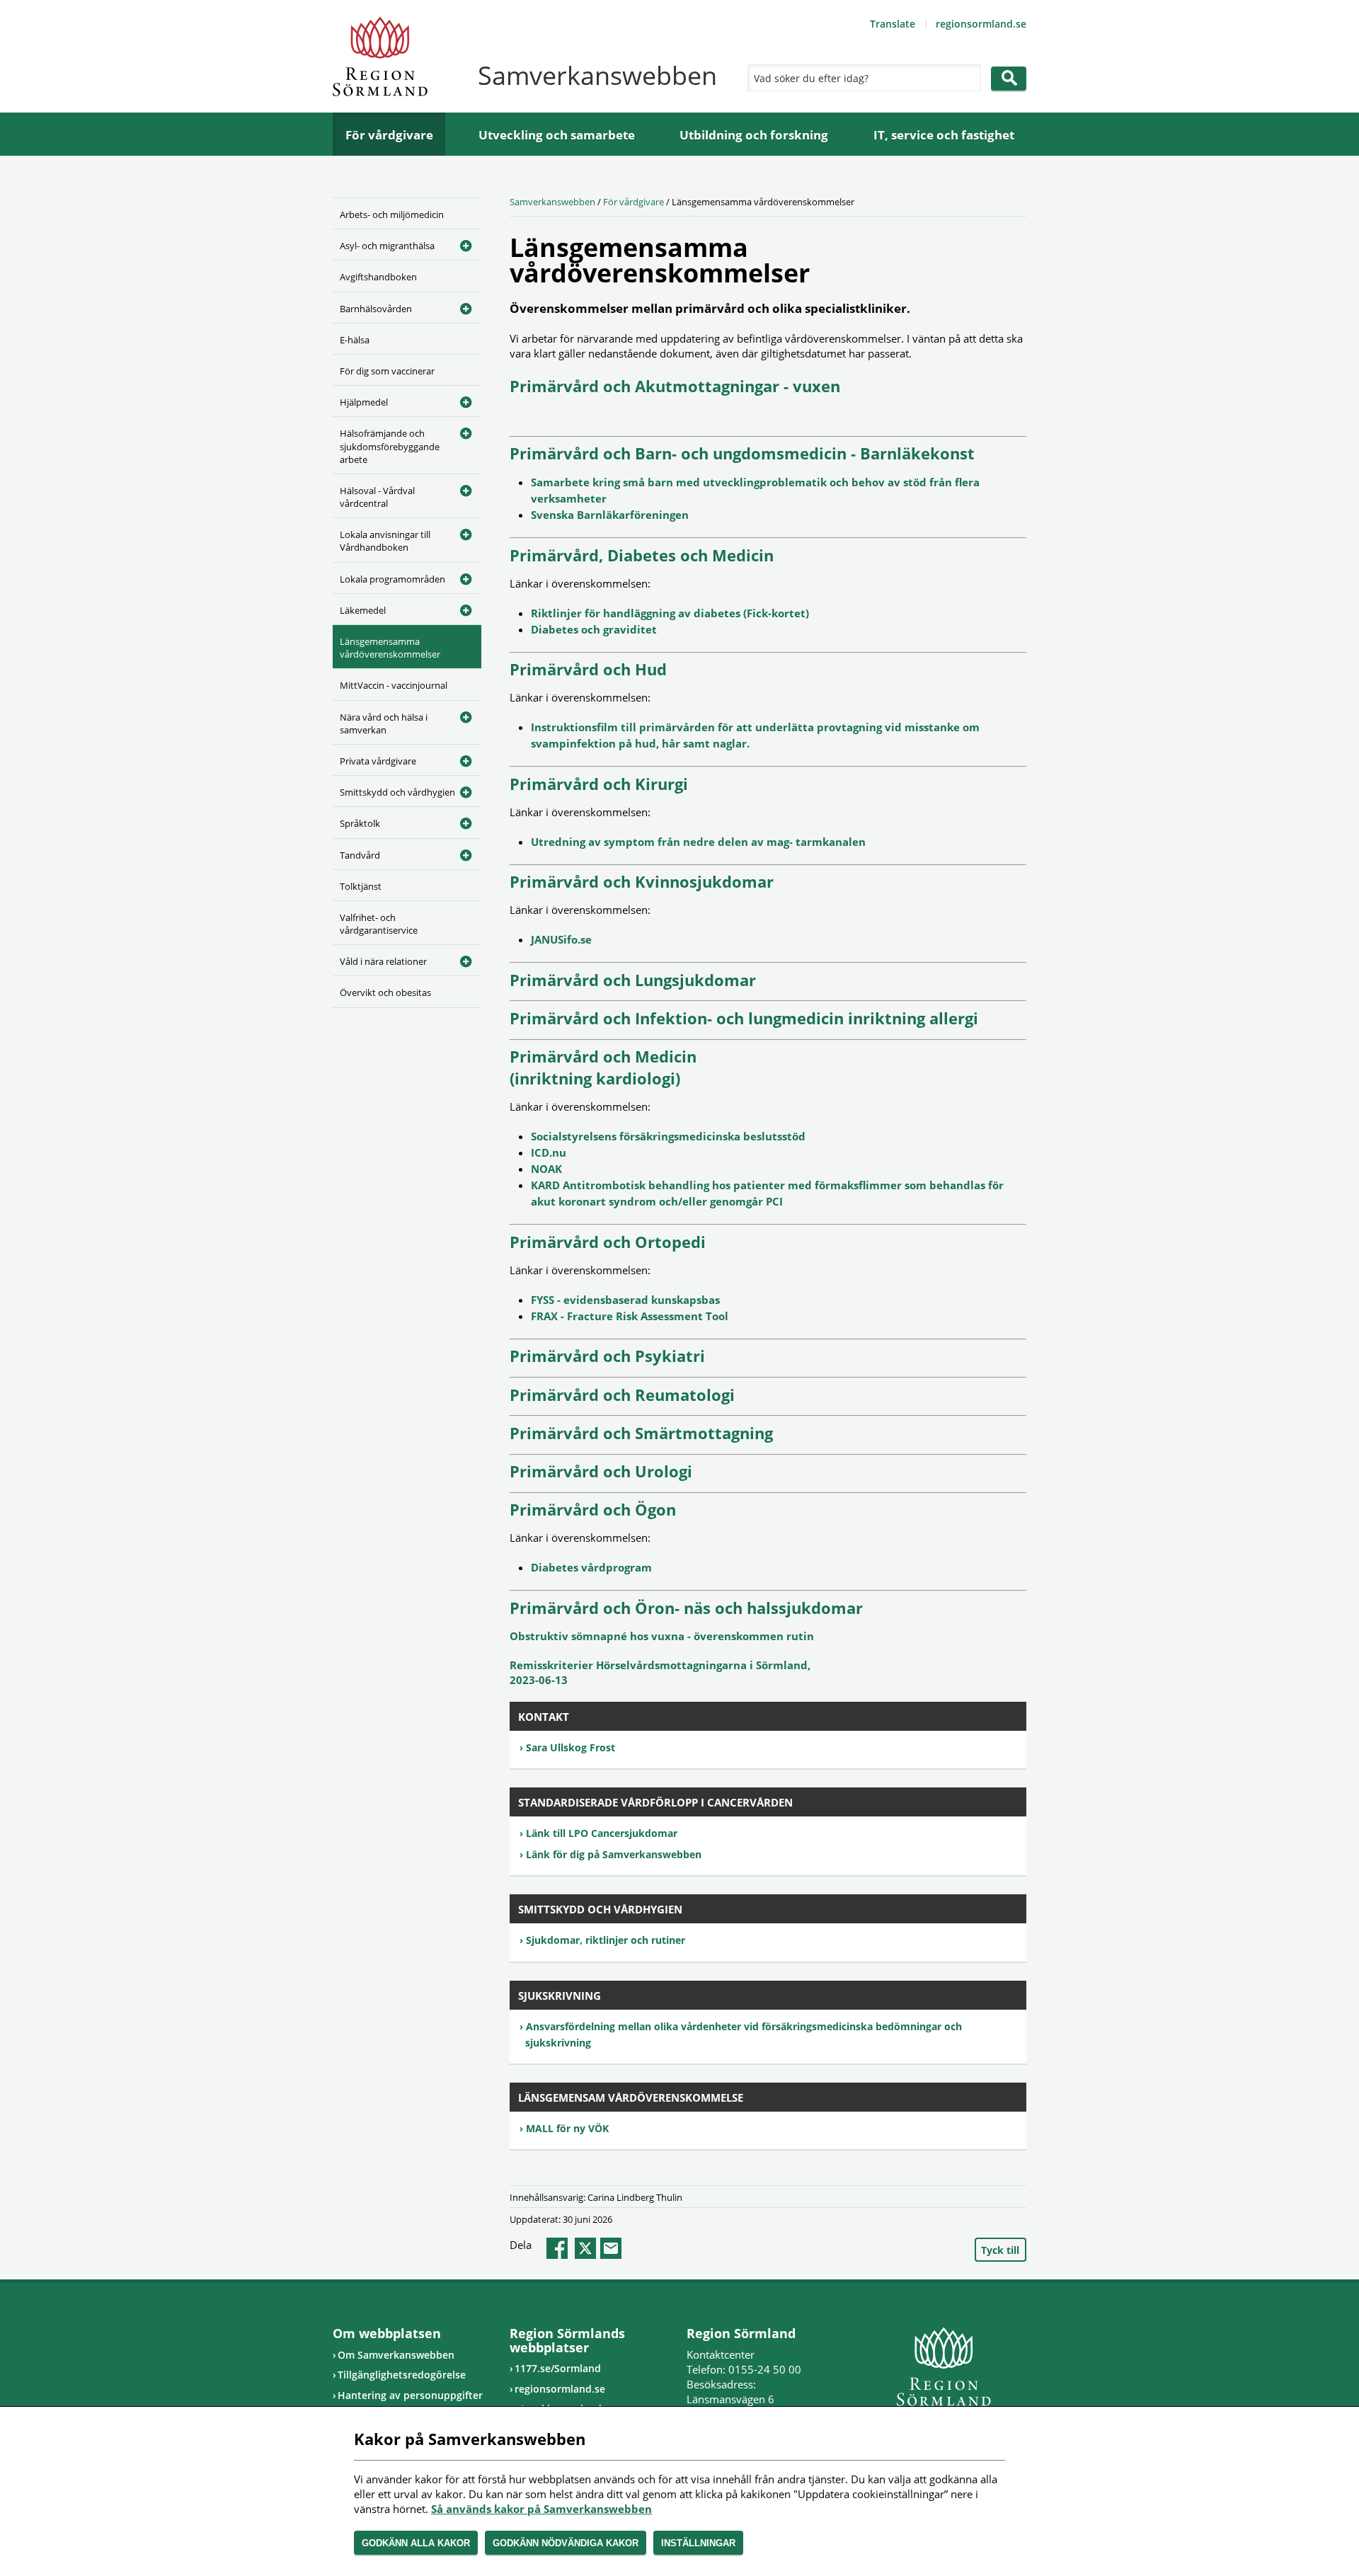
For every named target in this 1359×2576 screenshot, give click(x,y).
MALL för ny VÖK (567, 2128)
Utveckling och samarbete (557, 135)
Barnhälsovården (376, 309)
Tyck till (1000, 2250)
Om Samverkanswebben (396, 2355)
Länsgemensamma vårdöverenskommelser (390, 648)
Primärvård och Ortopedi (608, 1242)
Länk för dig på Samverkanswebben (614, 1854)
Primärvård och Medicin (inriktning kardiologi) (603, 1067)
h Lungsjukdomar (688, 980)
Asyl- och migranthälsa (387, 246)
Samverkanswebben (552, 202)
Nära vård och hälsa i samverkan (384, 723)
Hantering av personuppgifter (410, 2395)
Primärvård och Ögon (593, 1509)
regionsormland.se (981, 24)
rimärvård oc (570, 980)
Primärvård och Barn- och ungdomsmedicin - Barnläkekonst (742, 453)
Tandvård (360, 855)
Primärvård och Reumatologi (622, 1395)
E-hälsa (355, 340)
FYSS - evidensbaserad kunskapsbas (625, 1300)
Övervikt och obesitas (385, 992)
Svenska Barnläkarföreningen (610, 515)
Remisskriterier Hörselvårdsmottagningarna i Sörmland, (660, 1665)
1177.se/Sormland (558, 2368)
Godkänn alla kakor (416, 2543)
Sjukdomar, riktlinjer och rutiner (606, 1940)
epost (611, 2248)
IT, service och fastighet (944, 135)
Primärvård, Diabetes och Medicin (642, 555)
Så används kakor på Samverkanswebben (541, 2509)
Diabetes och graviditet (594, 629)
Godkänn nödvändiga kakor (566, 2543)
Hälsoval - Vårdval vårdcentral (377, 497)
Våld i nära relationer (383, 961)
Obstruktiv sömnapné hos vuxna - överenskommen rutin (662, 1636)
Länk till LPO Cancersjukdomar (602, 1833)
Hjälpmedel (364, 402)
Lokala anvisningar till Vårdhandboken (385, 541)
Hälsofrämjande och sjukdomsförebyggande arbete (390, 446)
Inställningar (698, 2543)
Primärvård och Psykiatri (607, 1356)
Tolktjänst (361, 886)
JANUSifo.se (561, 939)
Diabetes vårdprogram (591, 1567)
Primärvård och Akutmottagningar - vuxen (675, 386)
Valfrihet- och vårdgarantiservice (379, 924)
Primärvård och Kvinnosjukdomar (642, 881)
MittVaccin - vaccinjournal (394, 685)
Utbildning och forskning (754, 135)
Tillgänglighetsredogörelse (402, 2375)
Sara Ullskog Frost (570, 1747)
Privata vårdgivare (378, 761)
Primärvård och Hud (588, 669)
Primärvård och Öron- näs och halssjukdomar (686, 1608)
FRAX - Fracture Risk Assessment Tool (630, 1316)
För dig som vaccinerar (387, 371)
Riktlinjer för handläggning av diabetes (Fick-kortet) (670, 613)
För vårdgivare (389, 135)
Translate (893, 24)
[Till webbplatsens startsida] (380, 56)
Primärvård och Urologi (601, 1471)
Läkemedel (363, 610)
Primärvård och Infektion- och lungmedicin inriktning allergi (744, 1018)
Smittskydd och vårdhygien (397, 792)
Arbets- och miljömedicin (392, 214)
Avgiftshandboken (378, 277)
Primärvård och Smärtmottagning (641, 1433)
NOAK (546, 1169)
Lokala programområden (392, 579)
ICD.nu (549, 1152)
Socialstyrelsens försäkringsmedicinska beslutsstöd (668, 1136)
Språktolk (360, 823)
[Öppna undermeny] (460, 244)
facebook (557, 2248)
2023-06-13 (539, 1680)
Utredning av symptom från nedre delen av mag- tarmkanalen (698, 842)
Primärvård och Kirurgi (599, 784)
